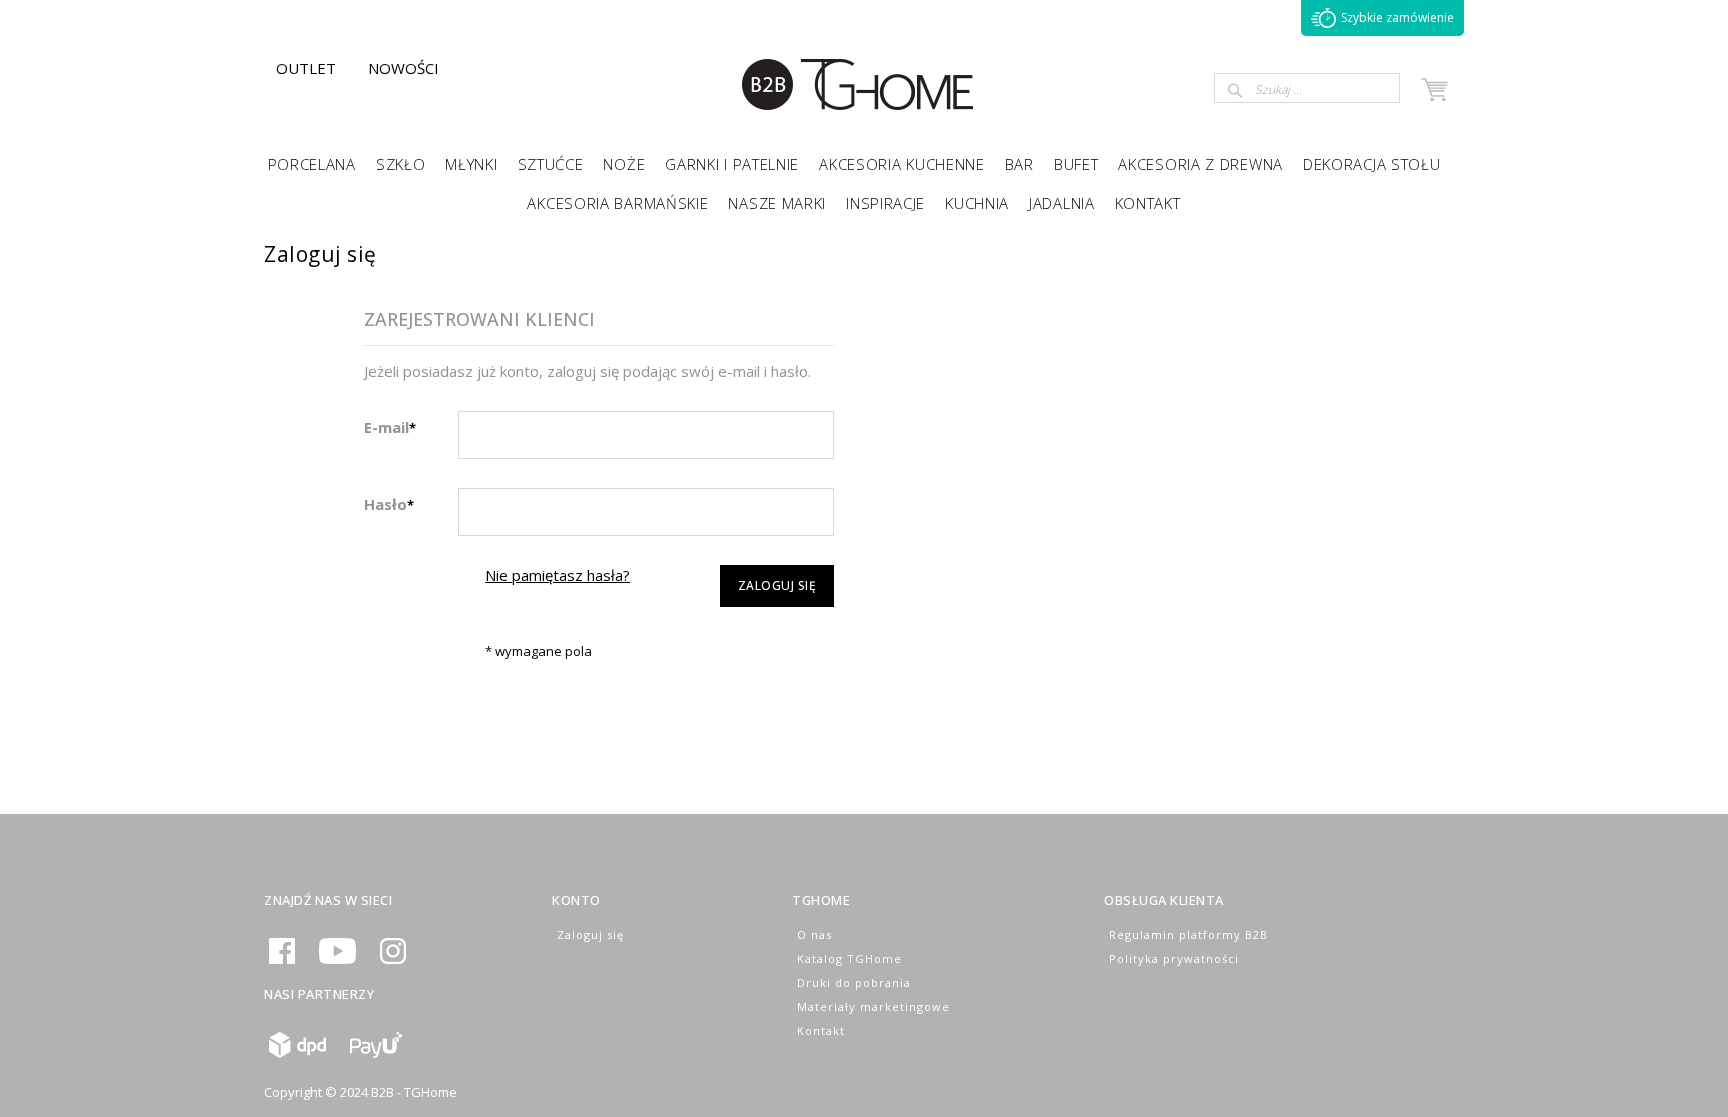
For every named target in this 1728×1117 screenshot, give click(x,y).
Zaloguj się (590, 934)
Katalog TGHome (849, 958)
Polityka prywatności (1174, 958)
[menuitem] (312, 162)
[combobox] (1307, 88)
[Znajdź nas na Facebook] (282, 959)
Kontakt (821, 1030)
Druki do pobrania (854, 982)
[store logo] (858, 110)
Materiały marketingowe (873, 1006)
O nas (814, 934)
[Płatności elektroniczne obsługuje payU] (376, 1053)
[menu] (864, 182)
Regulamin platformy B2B (1188, 934)
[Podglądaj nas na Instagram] (393, 959)
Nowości (403, 68)
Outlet (306, 68)
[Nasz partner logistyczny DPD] (297, 1053)
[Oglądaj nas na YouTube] (337, 959)
